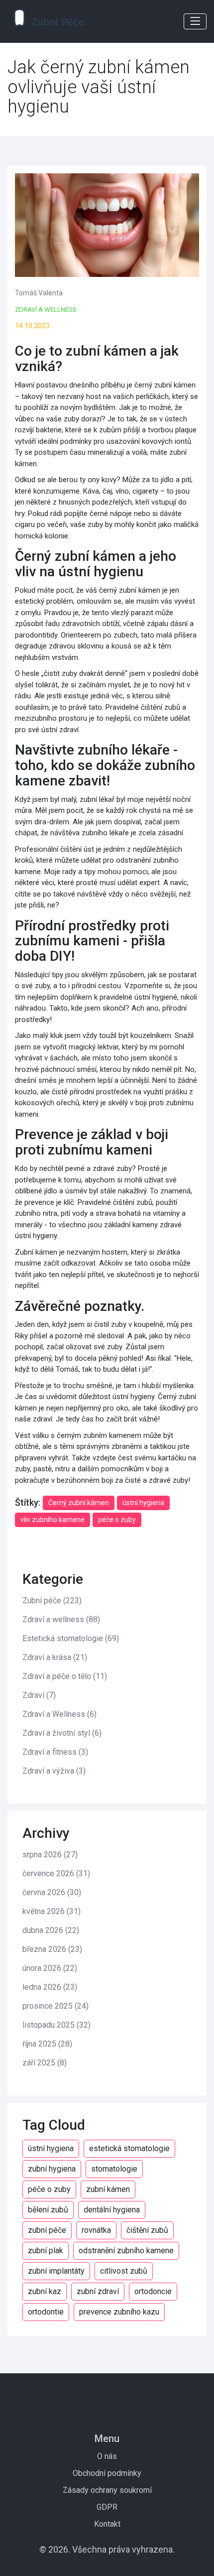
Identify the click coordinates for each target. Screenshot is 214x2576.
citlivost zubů (124, 2271)
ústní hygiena (143, 1503)
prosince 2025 (55, 2006)
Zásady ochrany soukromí (107, 2490)
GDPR (107, 2507)
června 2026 (52, 1892)
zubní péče (47, 2230)
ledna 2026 (50, 1987)
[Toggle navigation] (195, 21)
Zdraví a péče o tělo (65, 1676)
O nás (107, 2456)
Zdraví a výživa (54, 1771)
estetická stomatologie (129, 2148)
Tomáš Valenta (39, 293)
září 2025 (45, 2063)
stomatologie (114, 2169)
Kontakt (107, 2524)
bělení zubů (48, 2210)
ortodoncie (153, 2291)
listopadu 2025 (56, 2025)
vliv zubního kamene (53, 1520)
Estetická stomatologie (71, 1638)
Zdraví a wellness (46, 310)
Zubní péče (52, 1601)
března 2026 (52, 1949)
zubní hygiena (52, 2169)
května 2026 (52, 1911)
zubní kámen (108, 2189)
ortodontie (46, 2312)
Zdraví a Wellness (59, 1714)
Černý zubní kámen (79, 1503)
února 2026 (50, 1968)
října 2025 (47, 2044)
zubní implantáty (56, 2271)
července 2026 (56, 1873)
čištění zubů (147, 2230)
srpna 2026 (50, 1855)
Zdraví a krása (55, 1657)
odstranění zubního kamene (126, 2251)
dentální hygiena (112, 2210)
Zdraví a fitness (55, 1752)
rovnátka (96, 2230)
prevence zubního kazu (119, 2312)
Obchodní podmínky (107, 2473)
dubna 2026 (51, 1930)
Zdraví (39, 1695)
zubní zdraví (98, 2291)
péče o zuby (117, 1520)
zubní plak (46, 2251)
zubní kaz (45, 2291)
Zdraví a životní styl (62, 1733)
